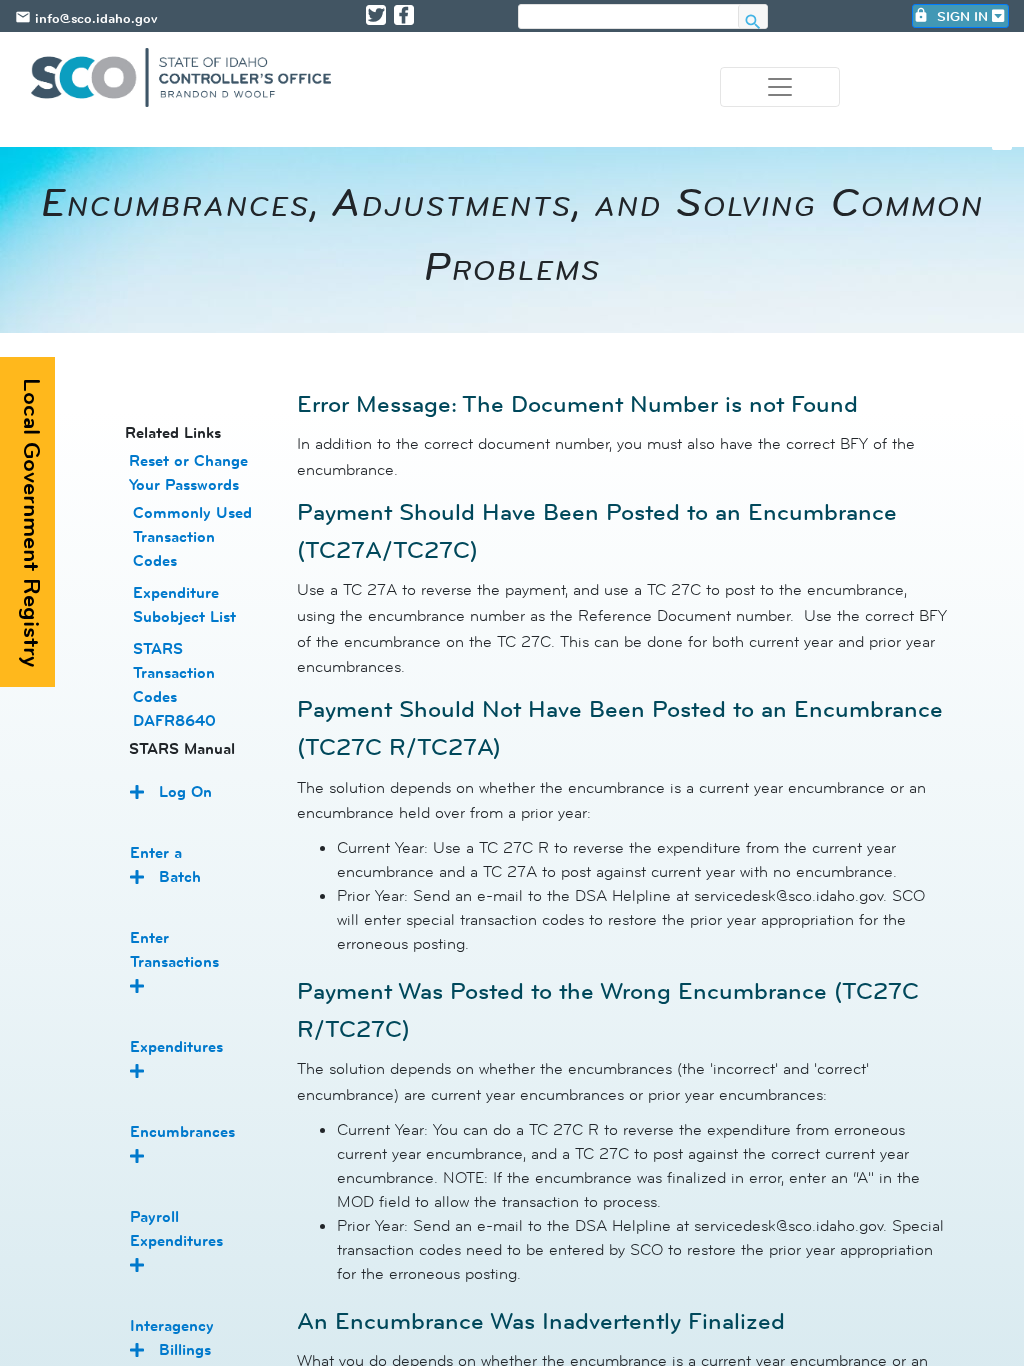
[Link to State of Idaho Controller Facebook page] (404, 15)
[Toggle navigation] (780, 87)
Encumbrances (182, 1131)
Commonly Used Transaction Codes (192, 536)
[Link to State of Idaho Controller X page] (376, 15)
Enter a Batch (165, 864)
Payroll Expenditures (176, 1228)
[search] (628, 17)
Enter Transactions (174, 949)
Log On (185, 791)
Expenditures (176, 1046)
